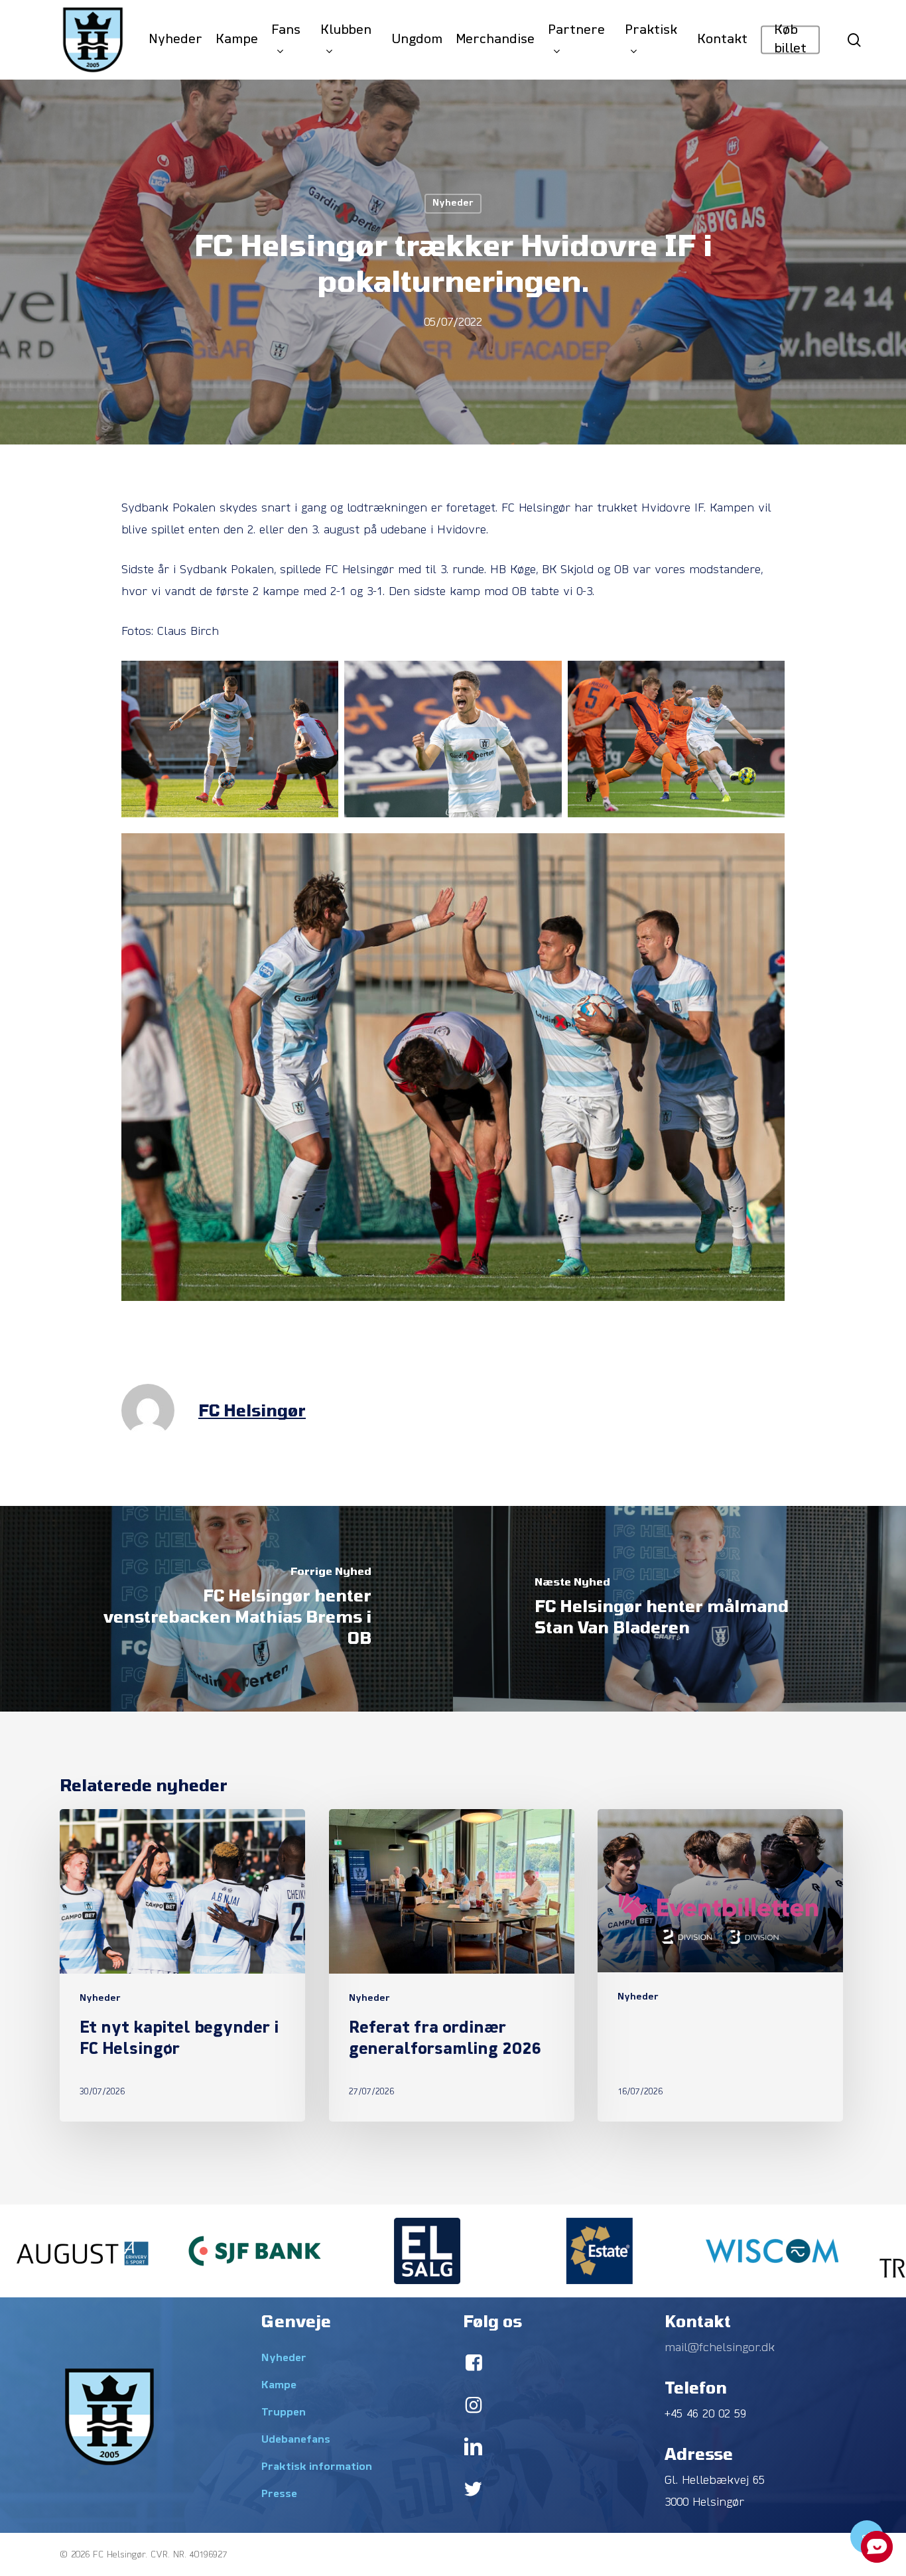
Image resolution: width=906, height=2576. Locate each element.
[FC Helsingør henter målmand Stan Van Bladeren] (679, 1609)
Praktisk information (317, 2467)
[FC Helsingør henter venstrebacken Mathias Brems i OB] (227, 1609)
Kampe (279, 2386)
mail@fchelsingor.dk (720, 2348)
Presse (279, 2494)
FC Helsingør (252, 1410)
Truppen (284, 2413)
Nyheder (453, 203)
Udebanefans (296, 2440)
